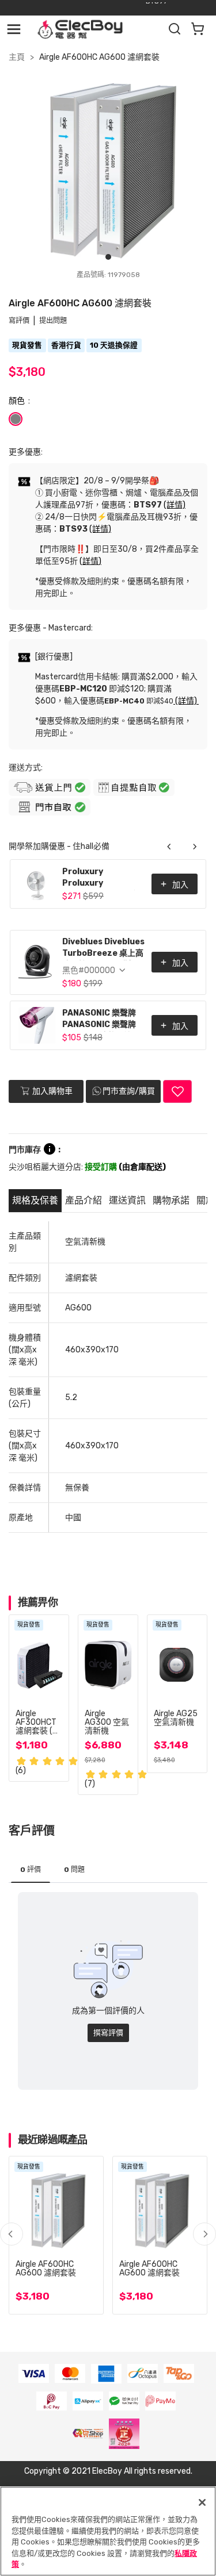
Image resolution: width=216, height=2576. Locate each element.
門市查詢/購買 (129, 1091)
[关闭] (202, 2502)
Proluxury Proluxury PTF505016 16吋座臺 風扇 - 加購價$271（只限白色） (101, 878)
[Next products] (195, 847)
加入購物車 (52, 1091)
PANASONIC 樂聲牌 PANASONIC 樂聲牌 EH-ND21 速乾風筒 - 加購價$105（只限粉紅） (101, 1020)
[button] (204, 2234)
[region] (108, 2531)
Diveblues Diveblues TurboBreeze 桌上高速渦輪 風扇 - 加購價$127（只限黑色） (103, 949)
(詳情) (175, 505)
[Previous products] (169, 847)
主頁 (17, 57)
